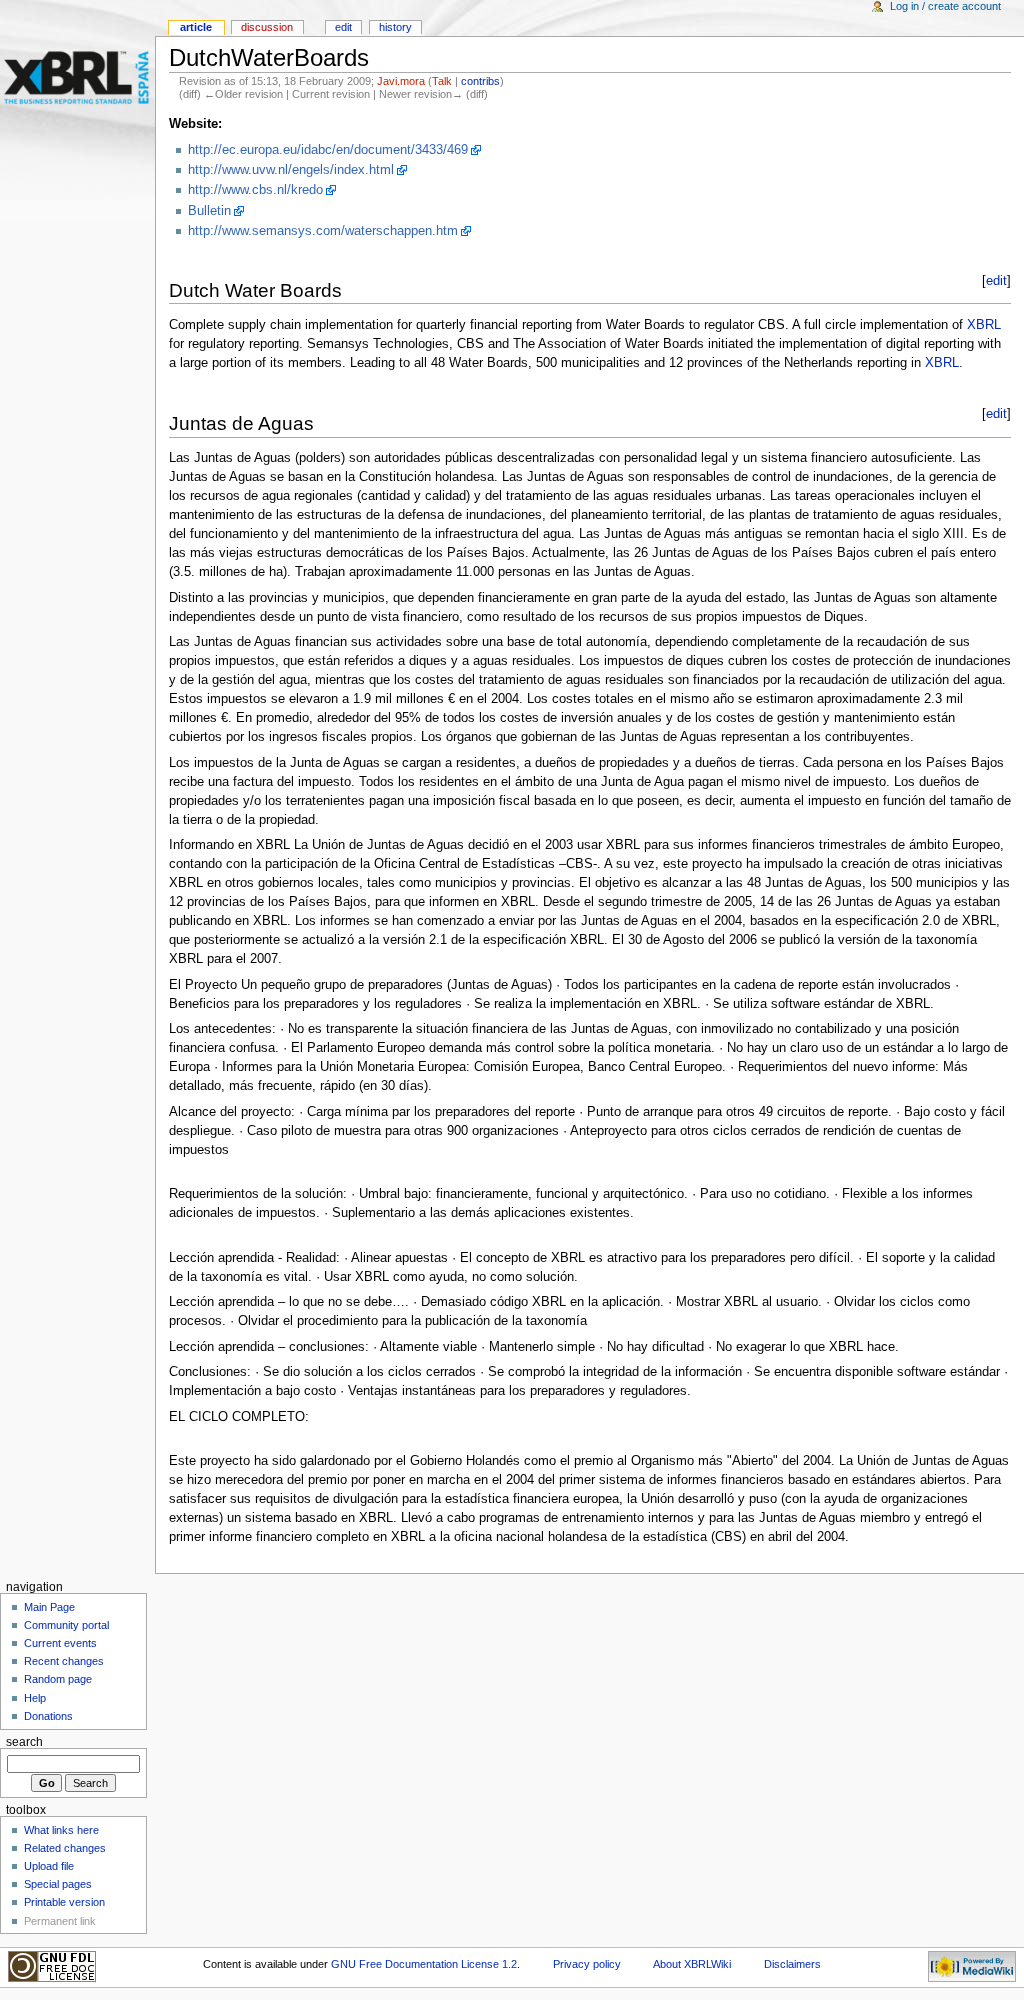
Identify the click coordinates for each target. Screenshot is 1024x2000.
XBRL (984, 325)
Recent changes (64, 1661)
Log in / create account (945, 6)
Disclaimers (792, 1964)
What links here (61, 1830)
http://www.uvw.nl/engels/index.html (291, 170)
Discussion (267, 27)
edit (996, 281)
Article (196, 27)
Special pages (58, 1884)
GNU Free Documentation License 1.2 (424, 1964)
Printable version (64, 1902)
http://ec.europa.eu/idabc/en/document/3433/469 (328, 150)
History (395, 27)
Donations (48, 1716)
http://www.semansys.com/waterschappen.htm (323, 231)
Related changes (65, 1848)
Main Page (49, 1607)
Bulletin (209, 211)
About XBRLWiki (692, 1964)
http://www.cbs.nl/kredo (255, 190)
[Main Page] (77, 77)
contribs (480, 81)
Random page (58, 1679)
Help (35, 1698)
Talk (442, 81)
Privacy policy (587, 1964)
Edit (343, 27)
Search (24, 1742)
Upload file (49, 1866)
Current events (60, 1643)
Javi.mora (401, 81)
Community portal (66, 1625)
